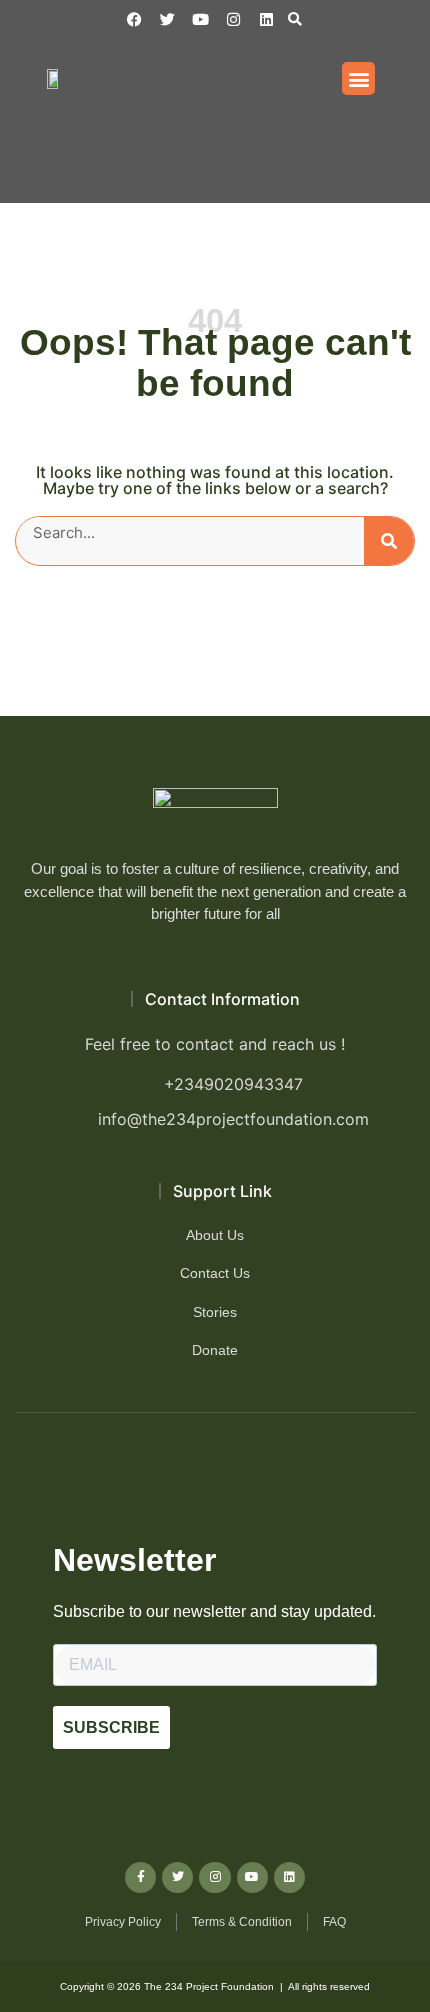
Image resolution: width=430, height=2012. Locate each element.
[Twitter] (177, 1877)
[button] (294, 19)
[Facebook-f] (140, 1877)
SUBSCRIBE (111, 1727)
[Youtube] (252, 1877)
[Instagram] (233, 19)
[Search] (389, 541)
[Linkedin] (266, 19)
